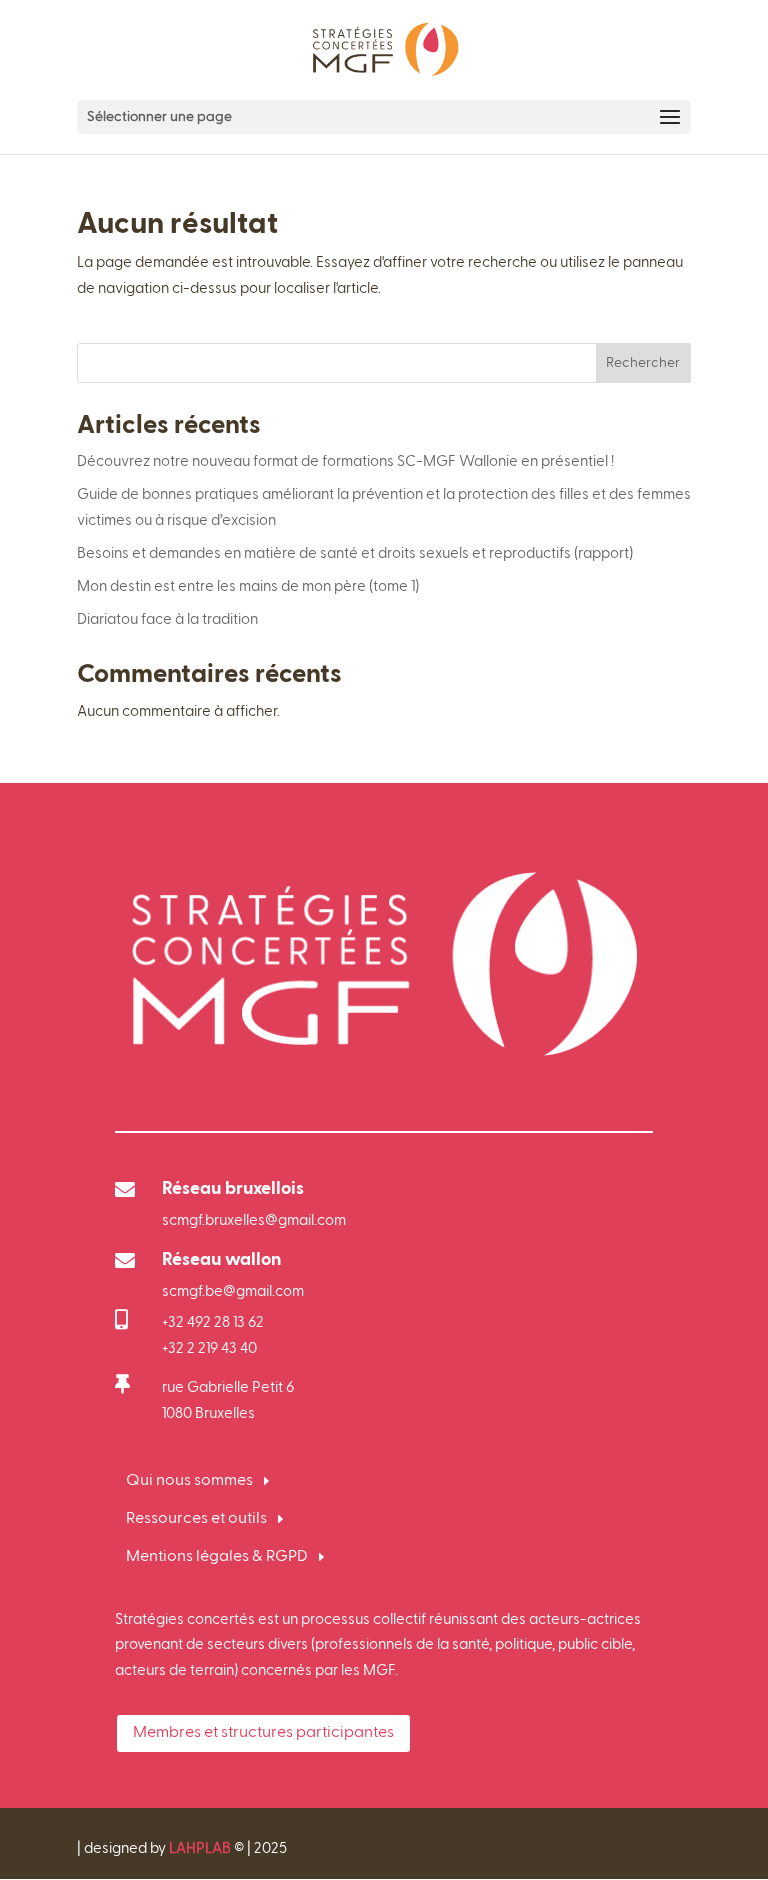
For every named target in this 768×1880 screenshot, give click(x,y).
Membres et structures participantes (263, 1733)
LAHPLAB (200, 1848)
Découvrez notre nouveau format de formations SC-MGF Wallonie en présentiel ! (347, 461)
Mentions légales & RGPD (217, 1557)
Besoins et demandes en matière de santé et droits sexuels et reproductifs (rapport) (355, 553)
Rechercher (643, 363)
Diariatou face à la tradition (167, 619)
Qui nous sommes (189, 1481)
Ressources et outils (196, 1519)
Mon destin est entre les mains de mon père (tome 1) (248, 586)
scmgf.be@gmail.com (233, 1291)
